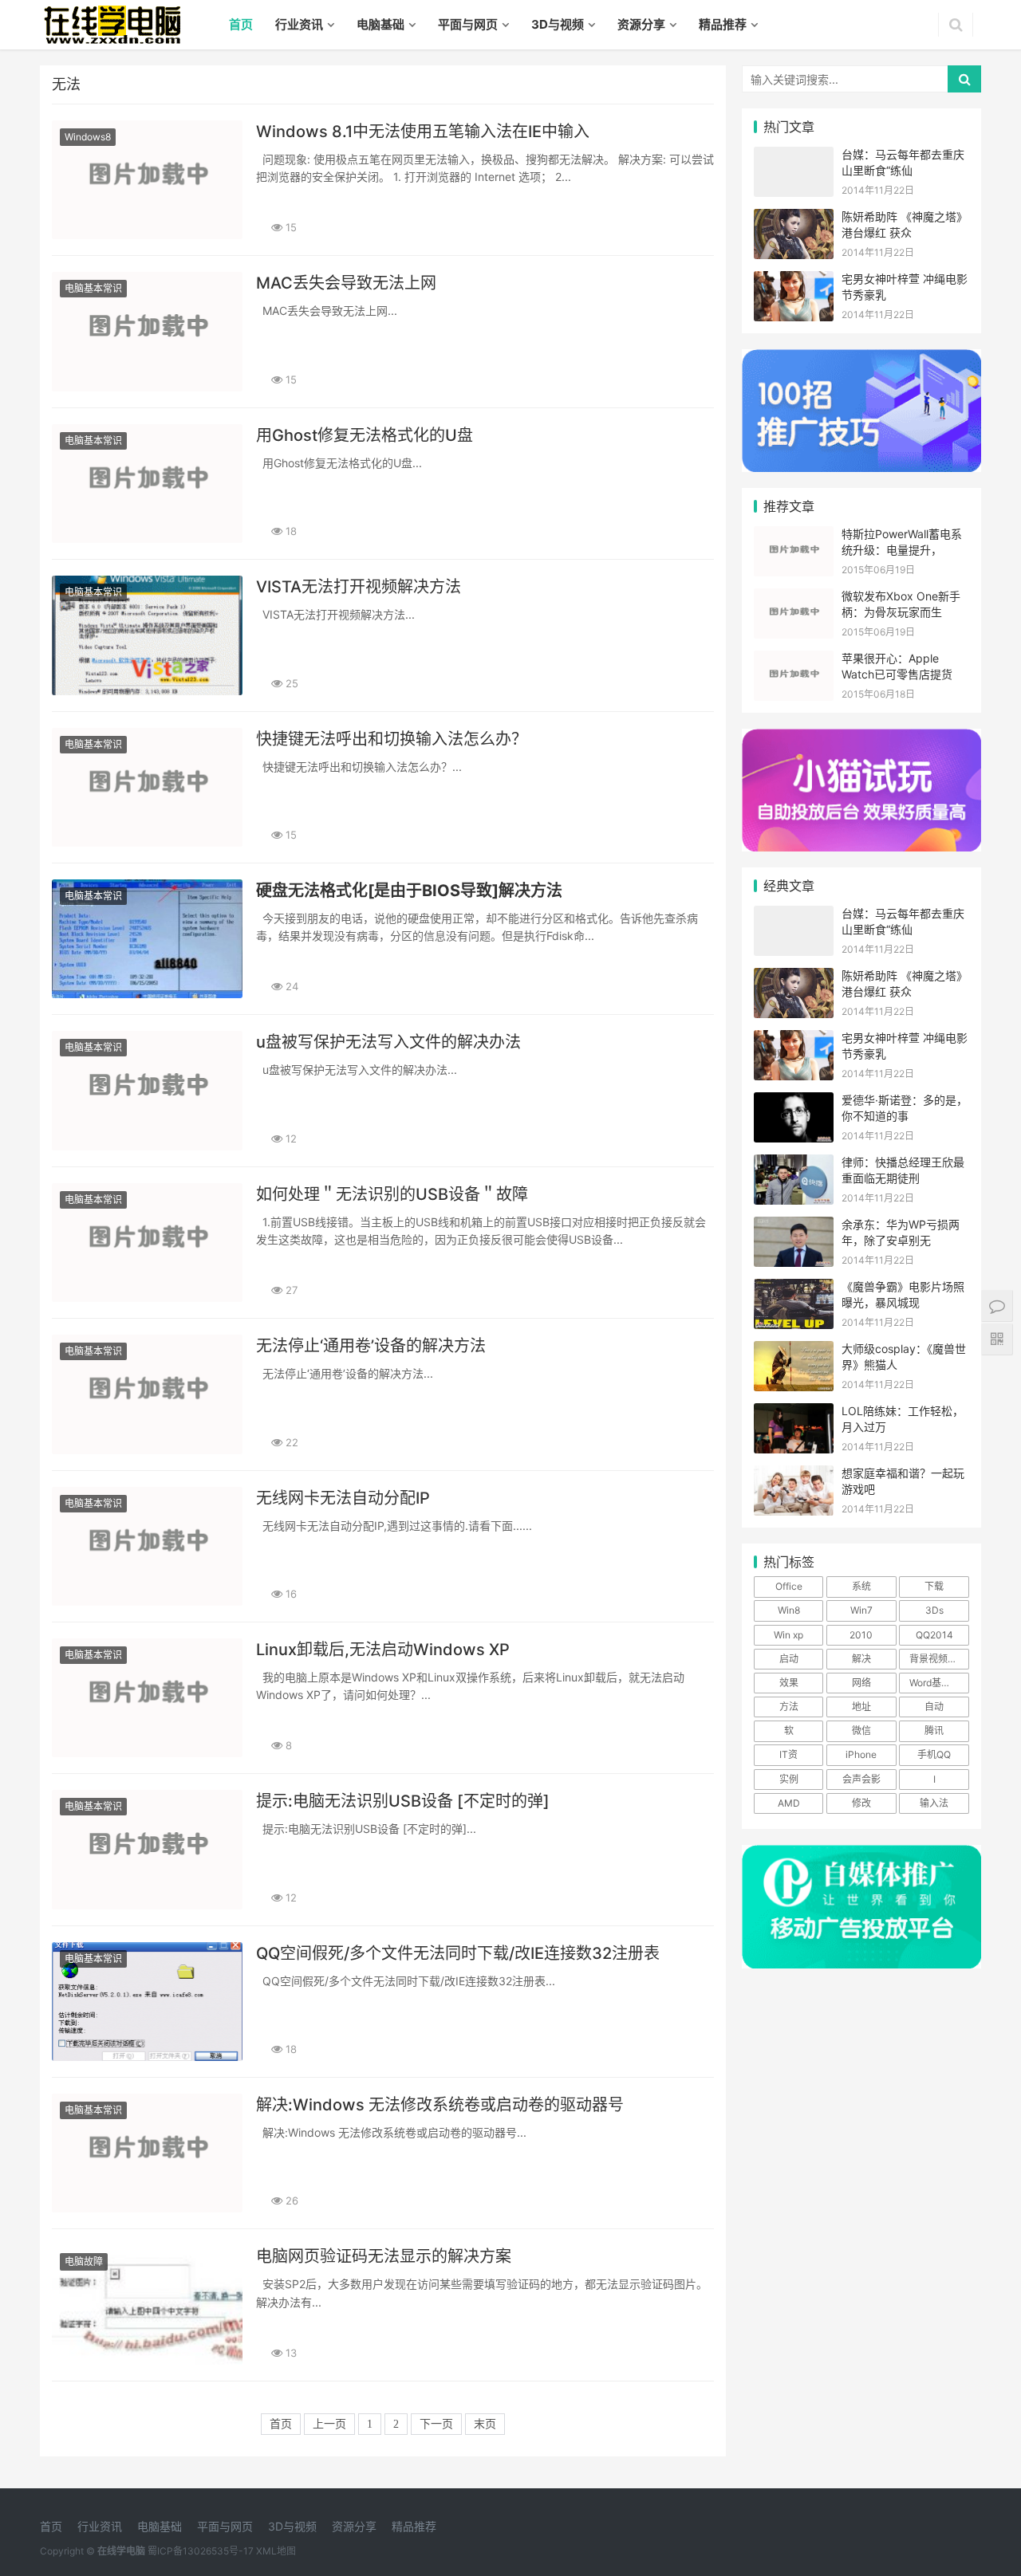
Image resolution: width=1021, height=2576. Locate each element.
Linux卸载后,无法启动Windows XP (383, 1650)
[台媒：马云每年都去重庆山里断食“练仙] (794, 157)
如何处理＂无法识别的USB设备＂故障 (392, 1194)
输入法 (934, 1803)
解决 (861, 1659)
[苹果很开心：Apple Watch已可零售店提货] (794, 661)
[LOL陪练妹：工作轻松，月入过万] (794, 1413)
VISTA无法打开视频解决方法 (359, 587)
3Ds (934, 1610)
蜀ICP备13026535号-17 (201, 2551)
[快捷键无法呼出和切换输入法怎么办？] (147, 787)
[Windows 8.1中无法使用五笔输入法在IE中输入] (147, 180)
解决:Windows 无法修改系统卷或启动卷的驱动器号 (440, 2105)
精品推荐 (723, 24)
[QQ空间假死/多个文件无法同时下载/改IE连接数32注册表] (147, 2002)
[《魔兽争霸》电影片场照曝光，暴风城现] (794, 1289)
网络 (861, 1683)
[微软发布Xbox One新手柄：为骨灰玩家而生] (794, 598)
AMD (789, 1803)
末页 (485, 2424)
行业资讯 (299, 24)
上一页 (329, 2424)
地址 (861, 1707)
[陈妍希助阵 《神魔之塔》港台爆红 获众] (794, 219)
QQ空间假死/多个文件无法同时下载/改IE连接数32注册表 (458, 1953)
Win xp (788, 1635)
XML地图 (276, 2551)
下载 (934, 1586)
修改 (861, 1803)
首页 (241, 24)
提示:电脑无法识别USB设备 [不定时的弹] (403, 1801)
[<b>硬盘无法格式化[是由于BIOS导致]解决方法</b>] (147, 939)
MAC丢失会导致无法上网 (346, 283)
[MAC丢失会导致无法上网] (147, 331)
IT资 (788, 1754)
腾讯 (934, 1730)
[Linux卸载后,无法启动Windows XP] (147, 1698)
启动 (789, 1659)
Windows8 (88, 137)
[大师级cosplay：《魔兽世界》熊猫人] (794, 1351)
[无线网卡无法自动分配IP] (147, 1546)
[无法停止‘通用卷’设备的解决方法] (147, 1394)
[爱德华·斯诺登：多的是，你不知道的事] (794, 1102)
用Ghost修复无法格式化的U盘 (365, 435)
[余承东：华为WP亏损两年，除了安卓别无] (794, 1227)
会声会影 (861, 1779)
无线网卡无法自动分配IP (343, 1498)
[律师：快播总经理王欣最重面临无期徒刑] (794, 1164)
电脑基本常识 (93, 288)
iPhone (861, 1754)
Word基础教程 (939, 1683)
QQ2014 (934, 1635)
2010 (861, 1635)
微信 (861, 1730)
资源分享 (641, 24)
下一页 (436, 2424)
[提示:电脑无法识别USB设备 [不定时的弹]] (147, 1849)
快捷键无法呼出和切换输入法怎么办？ (392, 739)
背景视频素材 (938, 1659)
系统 (861, 1586)
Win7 (861, 1610)
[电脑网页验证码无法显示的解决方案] (147, 2305)
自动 (934, 1707)
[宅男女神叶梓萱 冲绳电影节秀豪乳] (794, 281)
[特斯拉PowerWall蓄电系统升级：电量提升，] (794, 536)
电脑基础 (380, 24)
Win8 (789, 1610)
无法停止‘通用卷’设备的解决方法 (371, 1346)
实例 (789, 1779)
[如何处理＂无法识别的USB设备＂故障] (147, 1243)
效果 (789, 1683)
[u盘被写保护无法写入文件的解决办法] (147, 1090)
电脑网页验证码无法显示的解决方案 (384, 2256)
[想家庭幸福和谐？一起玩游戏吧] (794, 1475)
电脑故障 (84, 2261)
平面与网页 (468, 24)
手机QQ (934, 1754)
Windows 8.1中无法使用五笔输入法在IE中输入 (423, 132)
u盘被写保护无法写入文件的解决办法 (388, 1042)
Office (789, 1586)
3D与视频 (558, 24)
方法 (789, 1707)
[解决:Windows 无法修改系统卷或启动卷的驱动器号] (147, 2153)
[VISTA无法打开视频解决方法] (147, 635)
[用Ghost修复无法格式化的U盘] (147, 484)
